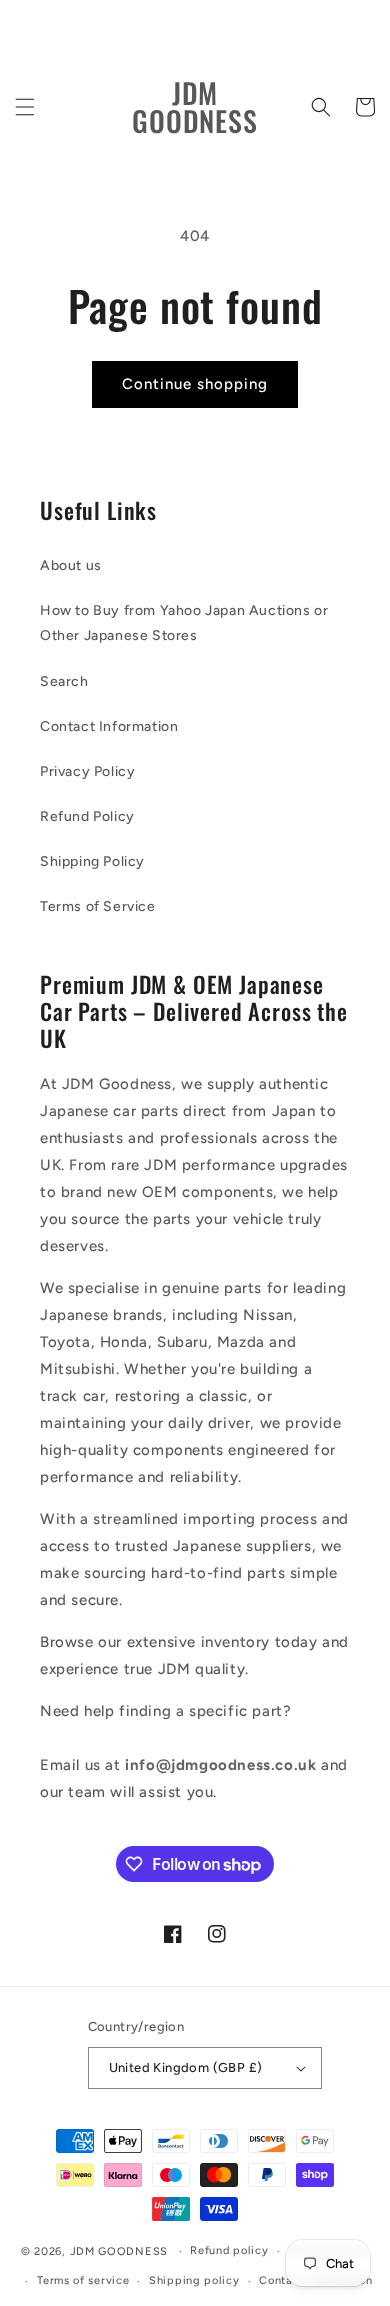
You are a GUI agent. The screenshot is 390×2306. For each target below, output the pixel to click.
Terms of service (83, 2280)
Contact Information (109, 726)
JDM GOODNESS (119, 2251)
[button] (25, 107)
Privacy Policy (87, 771)
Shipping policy (194, 2280)
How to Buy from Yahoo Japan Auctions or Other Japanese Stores (184, 623)
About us (71, 565)
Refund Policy (87, 816)
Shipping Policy (92, 861)
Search (64, 681)
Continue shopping (195, 384)
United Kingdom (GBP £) (186, 2067)
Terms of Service (98, 906)
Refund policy (229, 2250)
